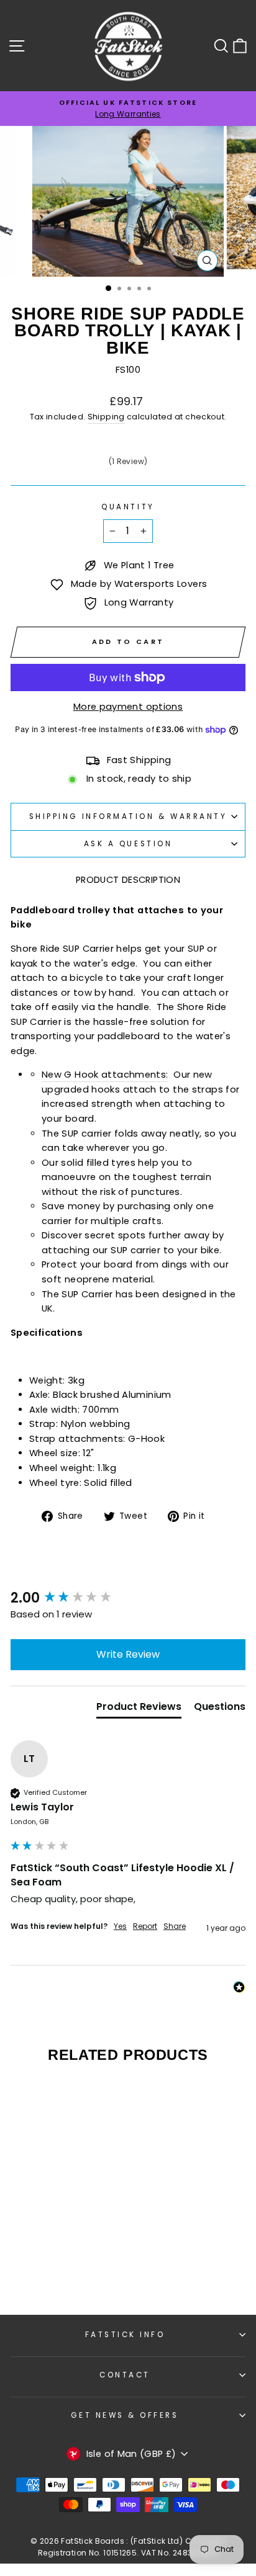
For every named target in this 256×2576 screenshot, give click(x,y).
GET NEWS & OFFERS (125, 2415)
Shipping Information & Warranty (128, 816)
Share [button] (175, 1926)
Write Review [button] (128, 1654)
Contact (125, 2375)
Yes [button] (120, 1926)
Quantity (128, 507)
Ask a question (128, 844)
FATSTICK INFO (125, 2335)
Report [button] (145, 1926)
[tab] (139, 1709)
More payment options (128, 707)
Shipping (106, 417)
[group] (128, 1599)
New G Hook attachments (104, 1075)
